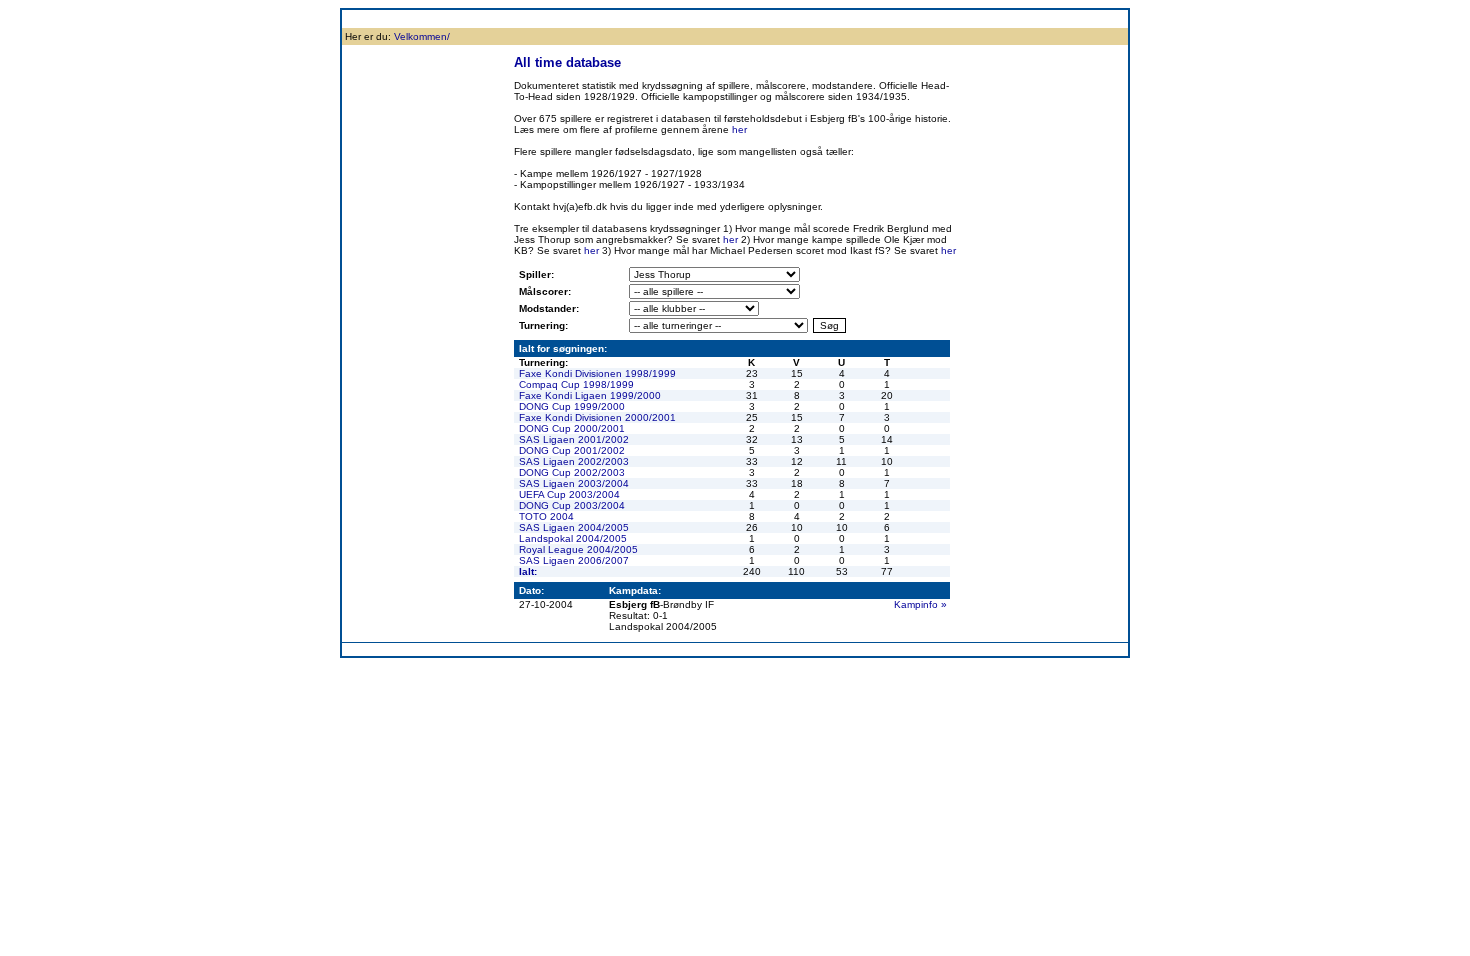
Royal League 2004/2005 (578, 549)
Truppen (509, 18)
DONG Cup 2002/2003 (572, 472)
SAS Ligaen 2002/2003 (574, 461)
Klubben (412, 18)
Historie (461, 18)
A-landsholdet (907, 18)
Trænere (1035, 18)
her (739, 129)
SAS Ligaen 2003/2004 (574, 483)
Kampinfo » (920, 604)
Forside (364, 18)
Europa (846, 18)
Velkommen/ (422, 36)
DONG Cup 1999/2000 (572, 406)
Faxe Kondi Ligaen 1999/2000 (590, 395)
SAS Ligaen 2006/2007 (574, 560)
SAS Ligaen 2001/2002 (574, 439)
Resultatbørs (570, 18)
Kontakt (1085, 18)
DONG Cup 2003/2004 (572, 505)
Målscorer (690, 18)
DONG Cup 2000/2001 (572, 428)
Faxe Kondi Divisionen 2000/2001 (597, 417)
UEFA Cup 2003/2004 (569, 494)
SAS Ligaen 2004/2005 (574, 527)
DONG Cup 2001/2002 (572, 450)
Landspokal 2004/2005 (573, 538)
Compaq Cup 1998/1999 (576, 384)
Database (633, 18)
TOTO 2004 (546, 516)
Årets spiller (977, 18)
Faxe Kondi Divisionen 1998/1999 (597, 373)
